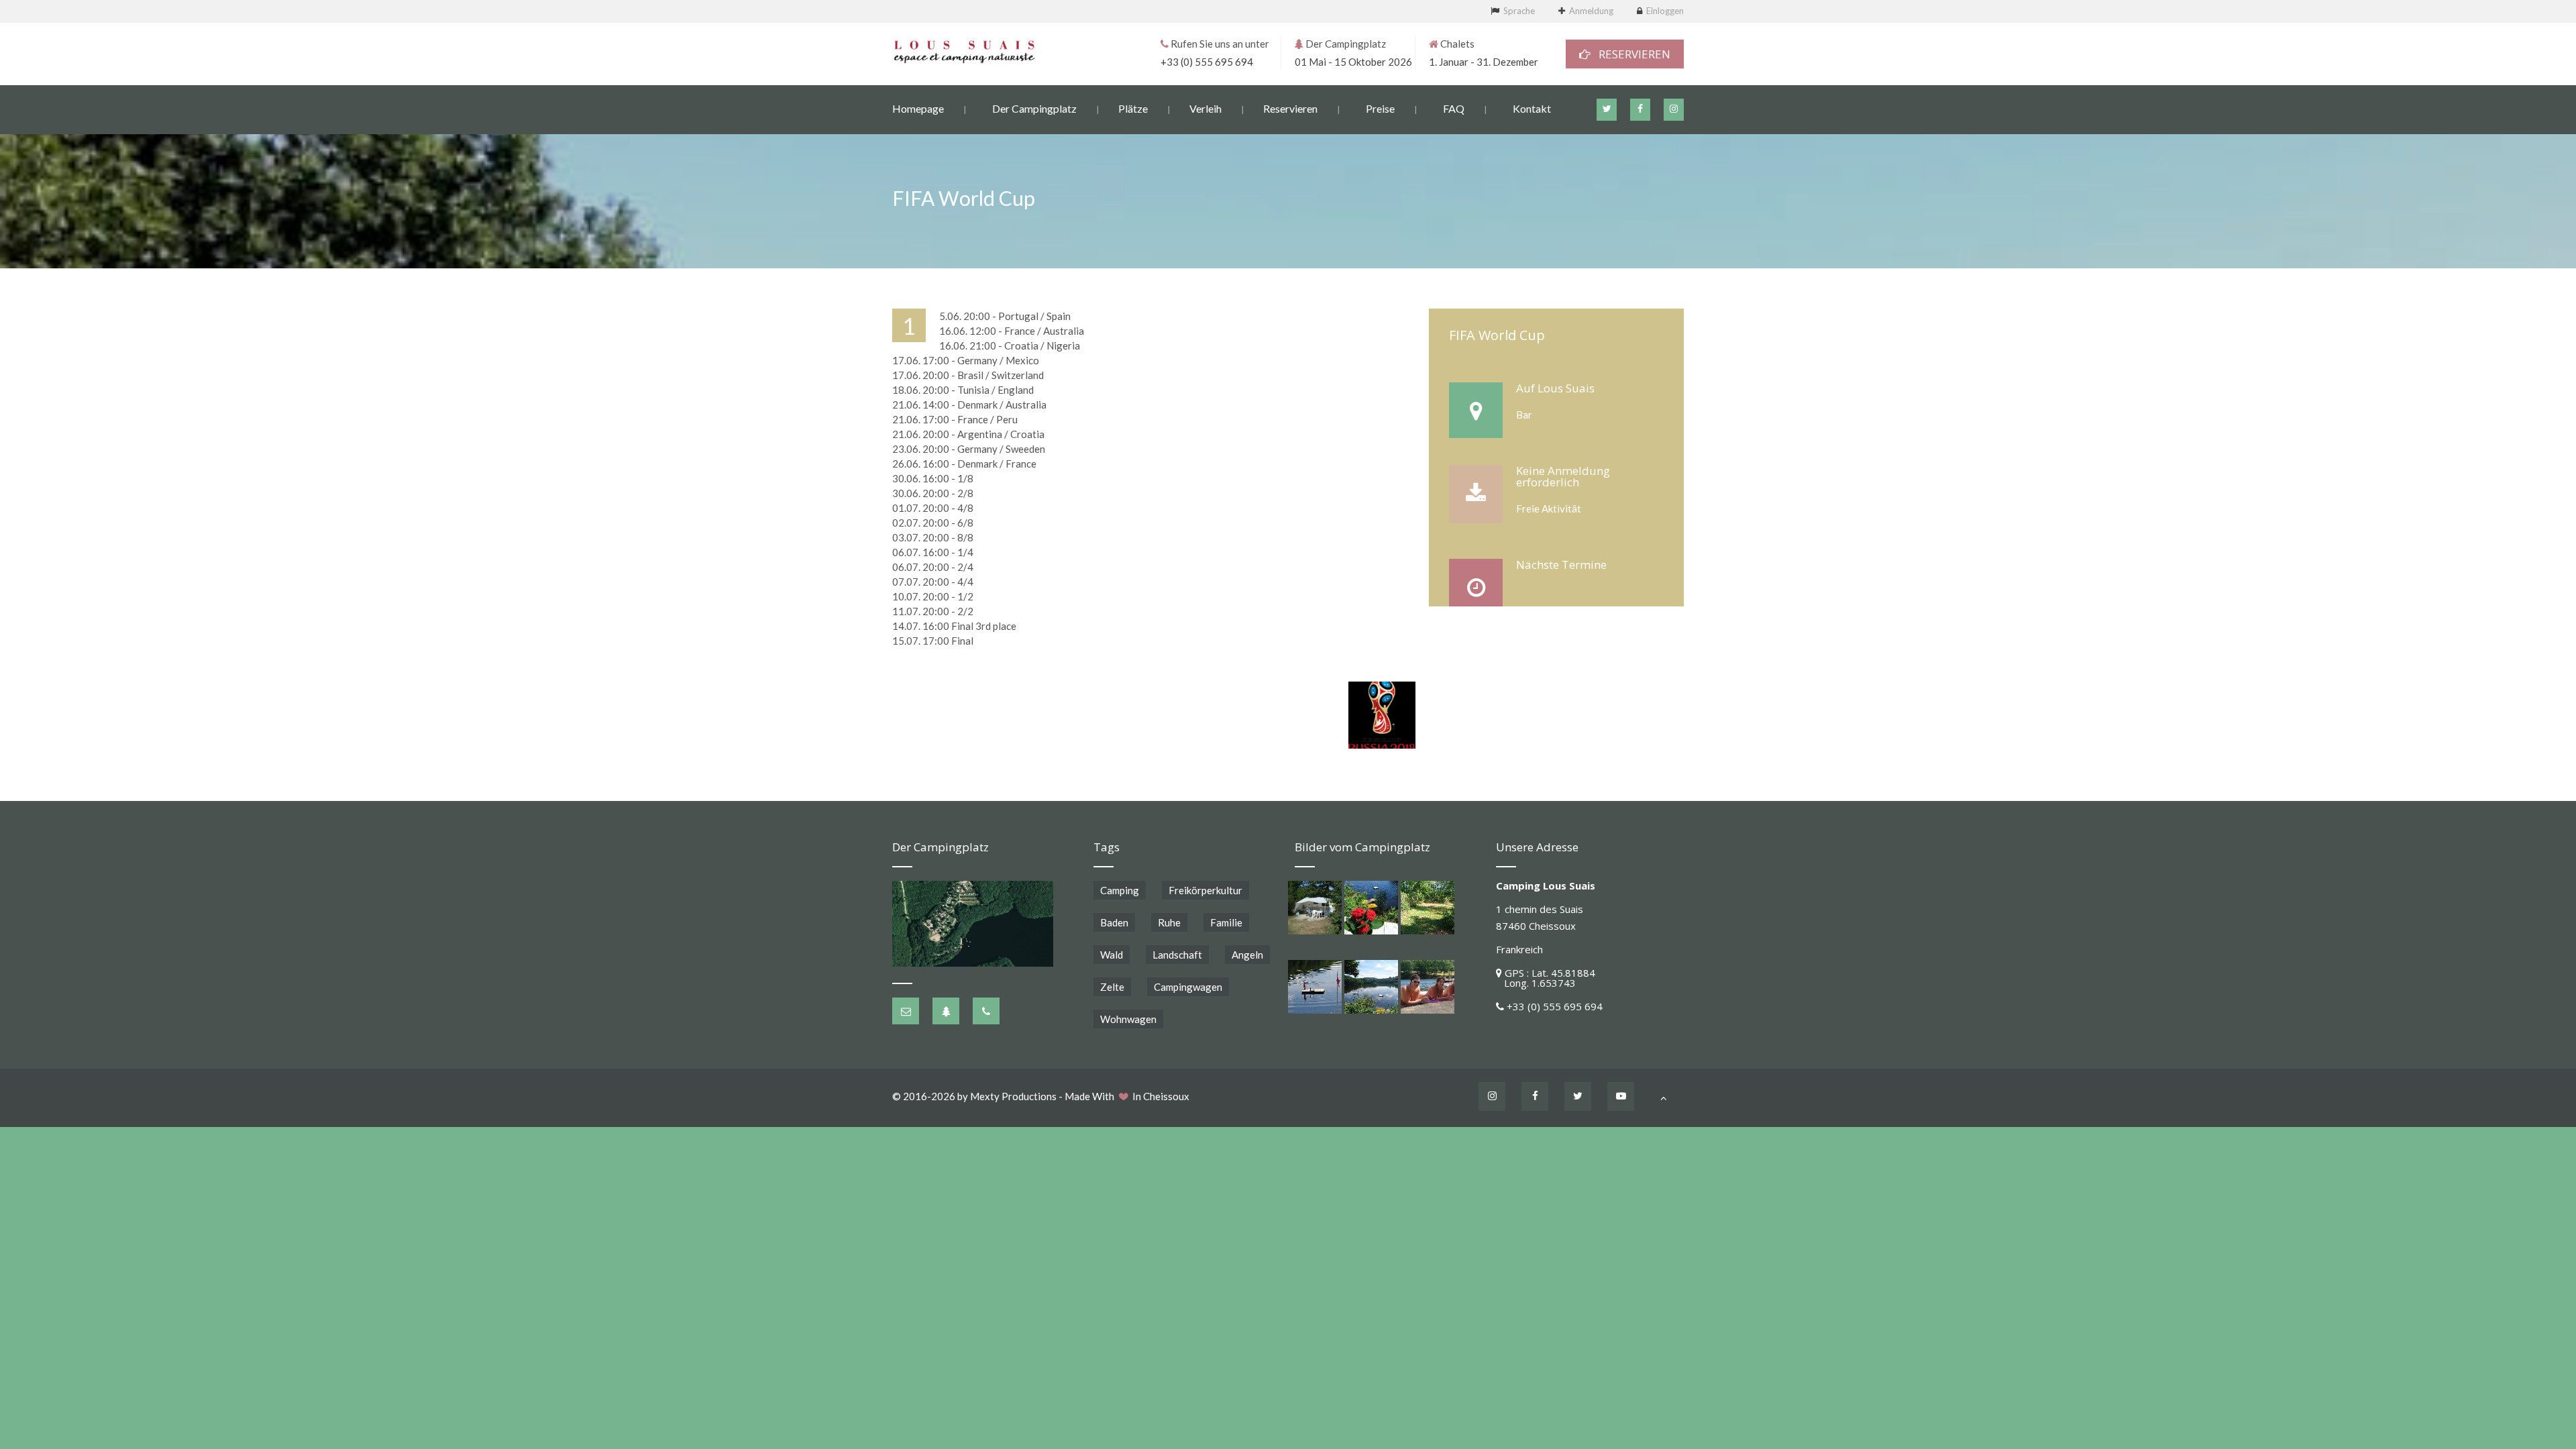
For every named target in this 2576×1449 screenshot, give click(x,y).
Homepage (918, 108)
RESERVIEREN (1630, 54)
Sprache (1519, 11)
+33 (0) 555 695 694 (1207, 62)
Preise (1380, 108)
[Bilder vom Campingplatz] (1315, 908)
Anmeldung (1591, 11)
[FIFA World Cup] (1382, 715)
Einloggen (1665, 11)
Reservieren (1290, 108)
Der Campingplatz (1034, 108)
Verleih (1205, 108)
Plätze (1133, 108)
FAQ (1454, 108)
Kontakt (1532, 108)
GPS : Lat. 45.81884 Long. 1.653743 (1546, 978)
